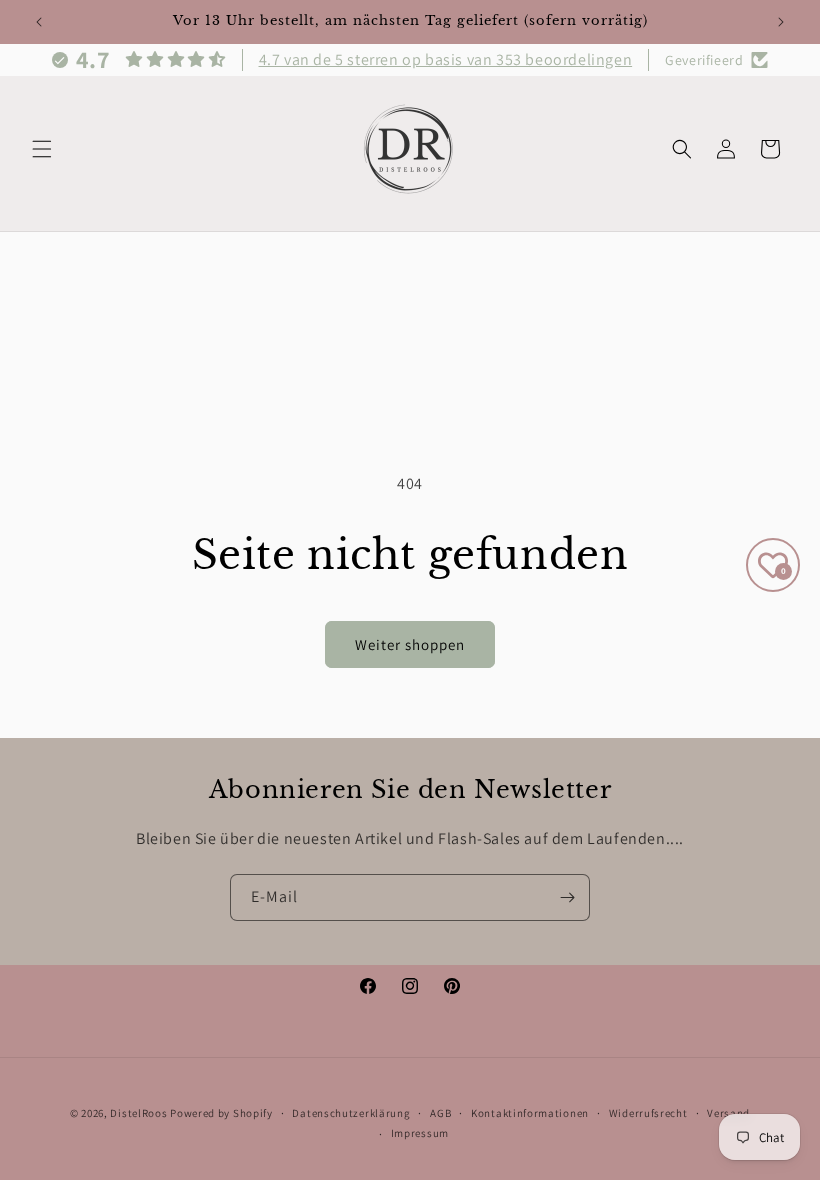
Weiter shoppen (410, 644)
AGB (440, 1113)
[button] (42, 149)
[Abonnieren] (567, 897)
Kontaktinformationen (530, 1113)
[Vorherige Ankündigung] (39, 22)
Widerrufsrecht (648, 1113)
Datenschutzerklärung (351, 1113)
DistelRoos (138, 1113)
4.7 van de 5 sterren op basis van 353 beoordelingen (446, 59)
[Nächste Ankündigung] (781, 22)
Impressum (420, 1133)
